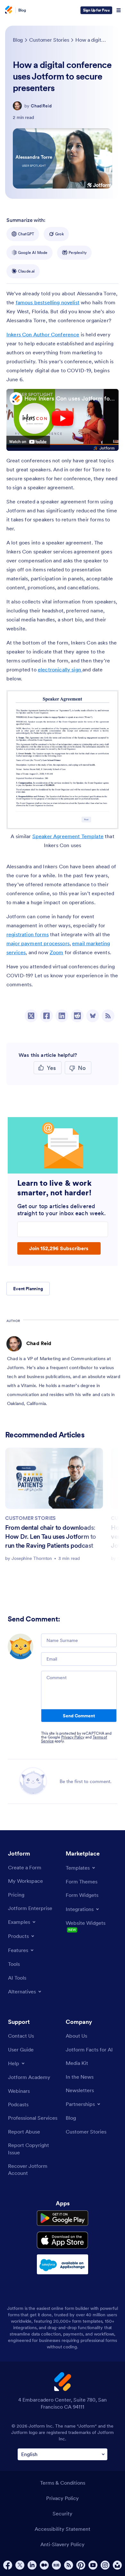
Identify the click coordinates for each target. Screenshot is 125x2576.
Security (63, 2513)
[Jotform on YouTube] (93, 2565)
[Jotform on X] (20, 2565)
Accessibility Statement (63, 2529)
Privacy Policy (73, 1737)
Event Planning (28, 1289)
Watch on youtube (28, 442)
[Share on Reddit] (77, 1016)
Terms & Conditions (63, 2483)
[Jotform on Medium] (44, 2565)
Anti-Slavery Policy (63, 2544)
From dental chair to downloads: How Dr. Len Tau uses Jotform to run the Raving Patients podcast (51, 1536)
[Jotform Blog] (56, 2565)
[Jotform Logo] (8, 10)
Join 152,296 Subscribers (59, 1248)
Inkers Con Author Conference (43, 334)
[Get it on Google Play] (63, 2218)
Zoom (57, 952)
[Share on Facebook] (46, 1016)
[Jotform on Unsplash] (117, 2565)
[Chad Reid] (17, 106)
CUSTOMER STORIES (30, 1518)
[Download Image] (109, 820)
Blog (22, 10)
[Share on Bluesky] (93, 1016)
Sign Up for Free (96, 10)
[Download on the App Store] (63, 2240)
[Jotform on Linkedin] (32, 2565)
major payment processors (38, 943)
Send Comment (79, 1716)
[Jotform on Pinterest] (81, 2565)
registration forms (28, 934)
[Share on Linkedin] (62, 1016)
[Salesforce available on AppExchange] (63, 2264)
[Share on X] (31, 1016)
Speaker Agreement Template (68, 836)
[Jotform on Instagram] (105, 2565)
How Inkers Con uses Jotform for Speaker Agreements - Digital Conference (70, 398)
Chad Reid (41, 106)
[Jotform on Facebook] (8, 2565)
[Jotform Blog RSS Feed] (108, 1016)
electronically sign (60, 669)
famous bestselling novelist (48, 302)
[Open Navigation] (119, 10)
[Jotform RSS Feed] (69, 2565)
